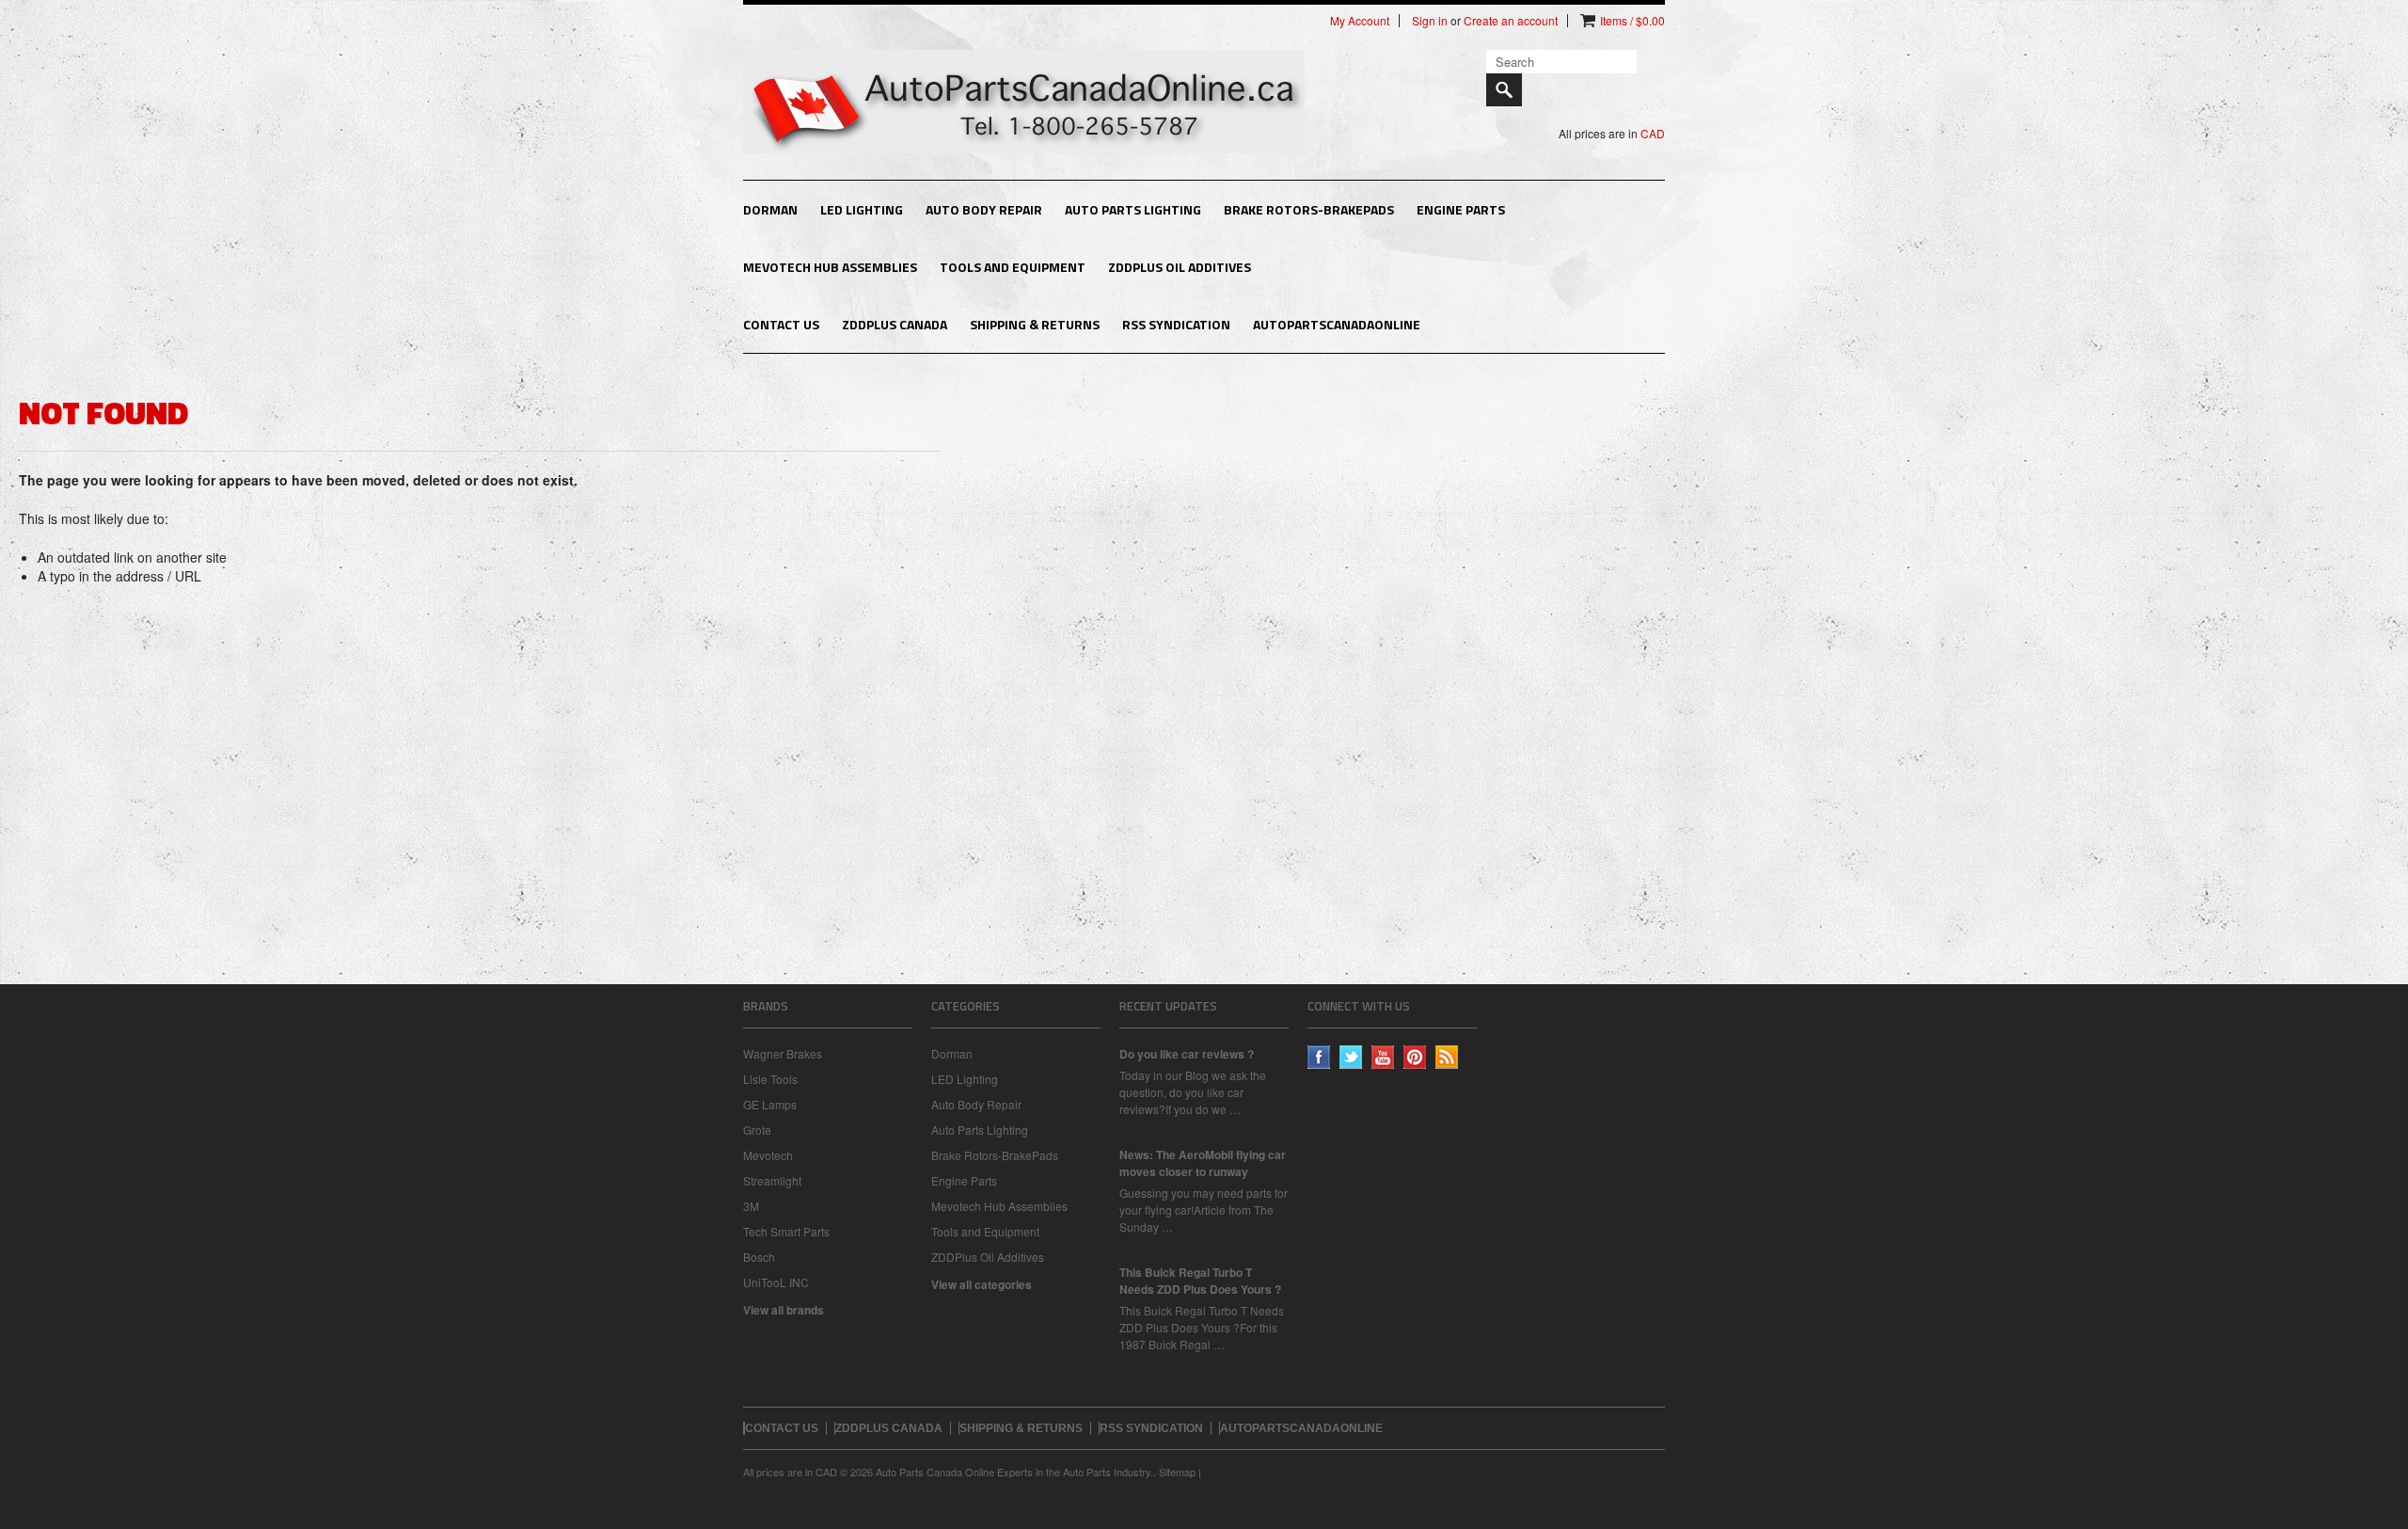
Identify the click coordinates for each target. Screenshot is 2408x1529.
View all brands (784, 1310)
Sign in (1430, 21)
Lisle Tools (770, 1079)
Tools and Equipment (1013, 267)
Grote (757, 1130)
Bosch (759, 1257)
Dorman (770, 209)
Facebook (1319, 1057)
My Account (1360, 21)
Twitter (1351, 1057)
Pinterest (1415, 1057)
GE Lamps (770, 1104)
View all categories (982, 1284)
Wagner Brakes (783, 1053)
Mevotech (768, 1155)
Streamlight (772, 1180)
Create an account (1511, 21)
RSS (1447, 1057)
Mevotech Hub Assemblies (830, 267)
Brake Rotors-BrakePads (1309, 209)
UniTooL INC (776, 1282)
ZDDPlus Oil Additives (1180, 267)
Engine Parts (1461, 209)
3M (751, 1206)
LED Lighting (862, 209)
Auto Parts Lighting (1133, 209)
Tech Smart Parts (786, 1231)
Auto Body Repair (984, 209)
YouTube (1383, 1057)
